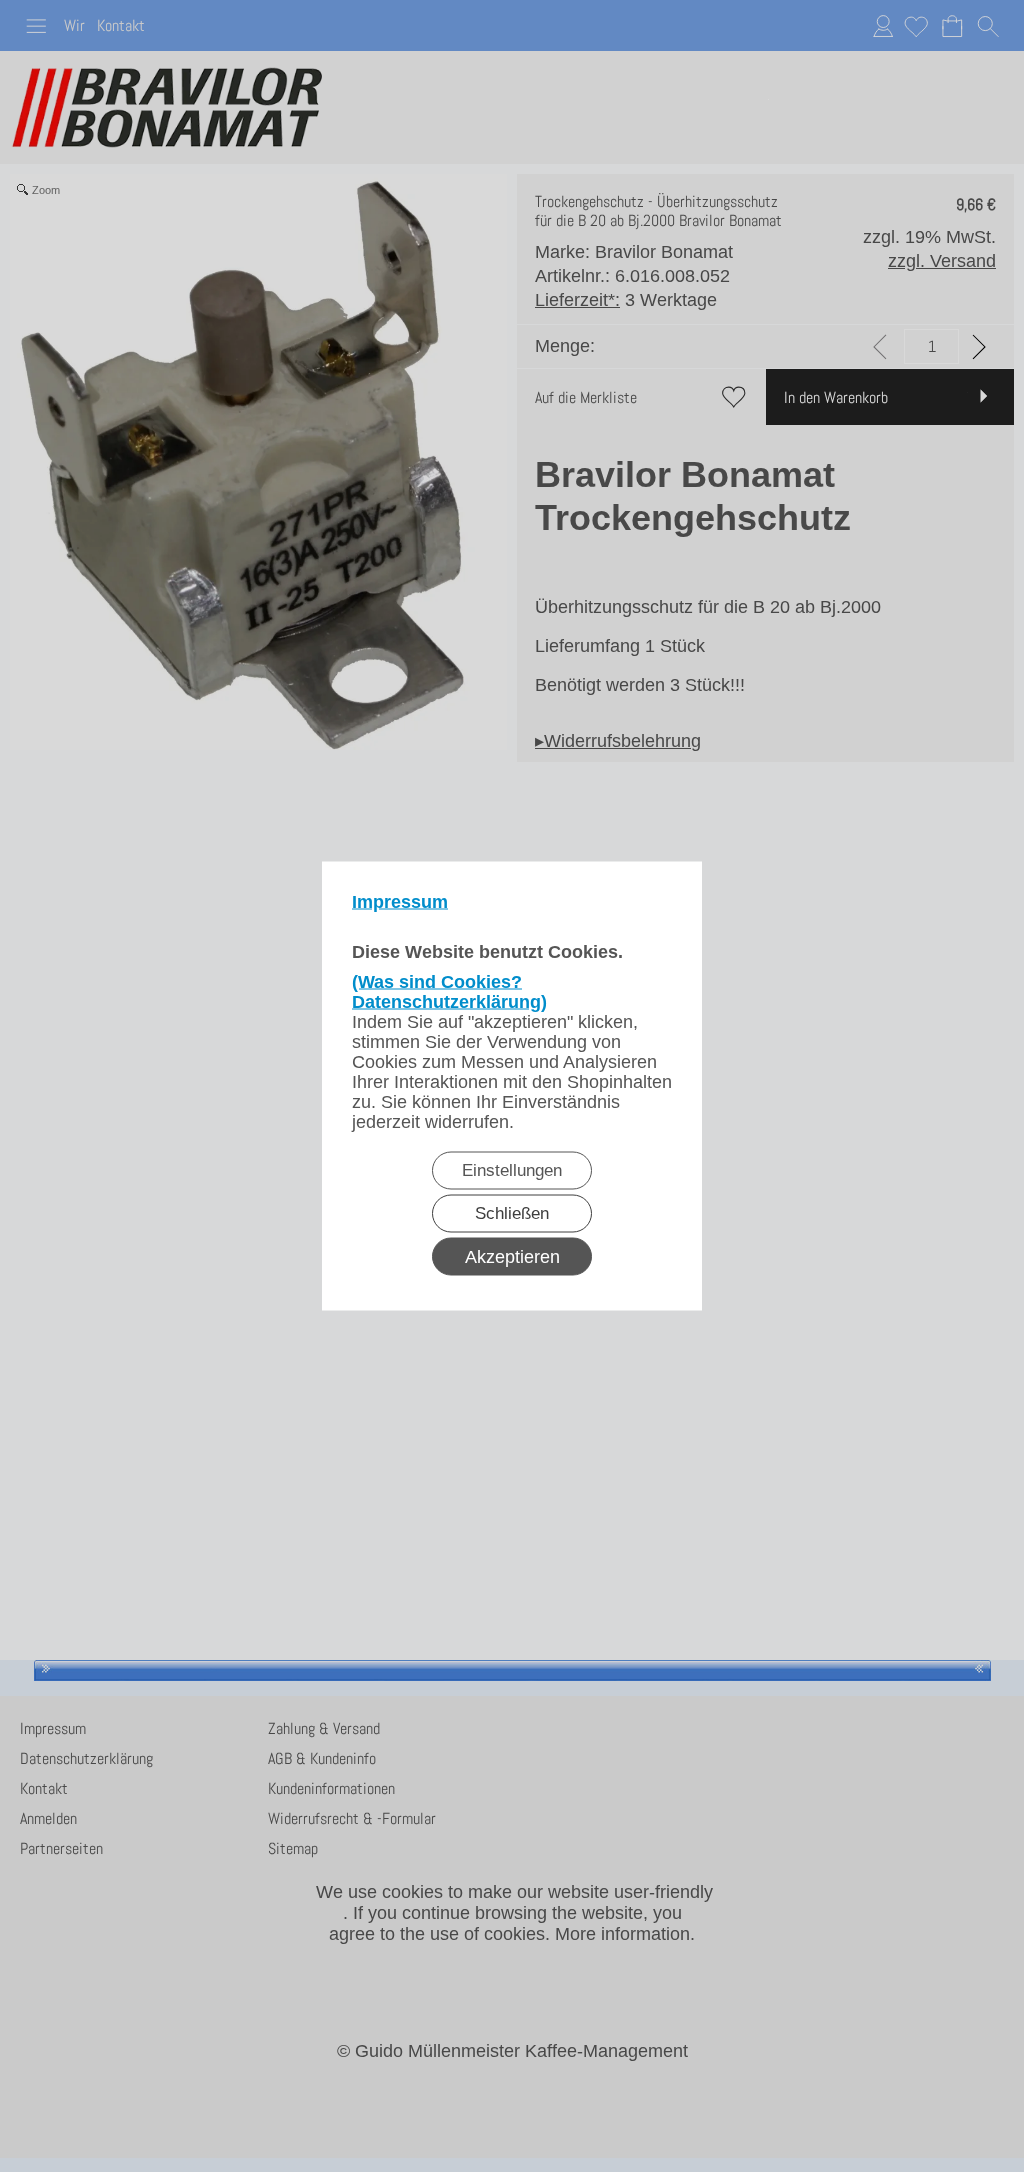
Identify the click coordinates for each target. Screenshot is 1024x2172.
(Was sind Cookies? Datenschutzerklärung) (449, 992)
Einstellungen (512, 1170)
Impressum (400, 902)
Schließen (512, 1213)
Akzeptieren (512, 1257)
